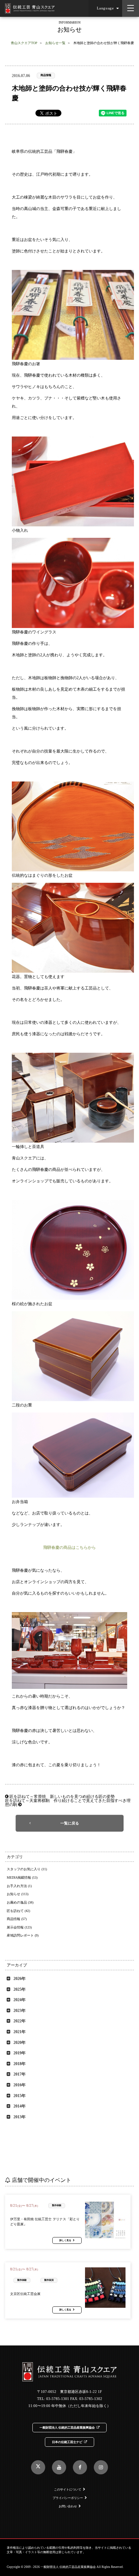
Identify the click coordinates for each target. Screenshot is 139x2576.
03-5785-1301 (58, 2399)
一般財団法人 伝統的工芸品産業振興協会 (67, 2428)
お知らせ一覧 (55, 43)
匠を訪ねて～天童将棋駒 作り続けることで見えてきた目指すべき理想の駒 (68, 1803)
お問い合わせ (68, 2506)
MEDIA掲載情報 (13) (22, 1877)
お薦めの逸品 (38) (20, 1902)
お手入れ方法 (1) (19, 1886)
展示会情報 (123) (19, 1927)
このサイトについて (68, 2490)
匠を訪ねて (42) (18, 1911)
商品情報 (46, 75)
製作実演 (49, 2280)
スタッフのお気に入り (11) (27, 1869)
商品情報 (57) (17, 1919)
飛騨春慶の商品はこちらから (69, 1547)
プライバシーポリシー (68, 2498)
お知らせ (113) (18, 1894)
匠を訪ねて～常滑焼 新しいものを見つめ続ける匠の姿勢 (62, 1797)
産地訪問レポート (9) (23, 1935)
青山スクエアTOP (24, 43)
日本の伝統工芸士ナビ (67, 2442)
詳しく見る (65, 2240)
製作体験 (57, 2205)
